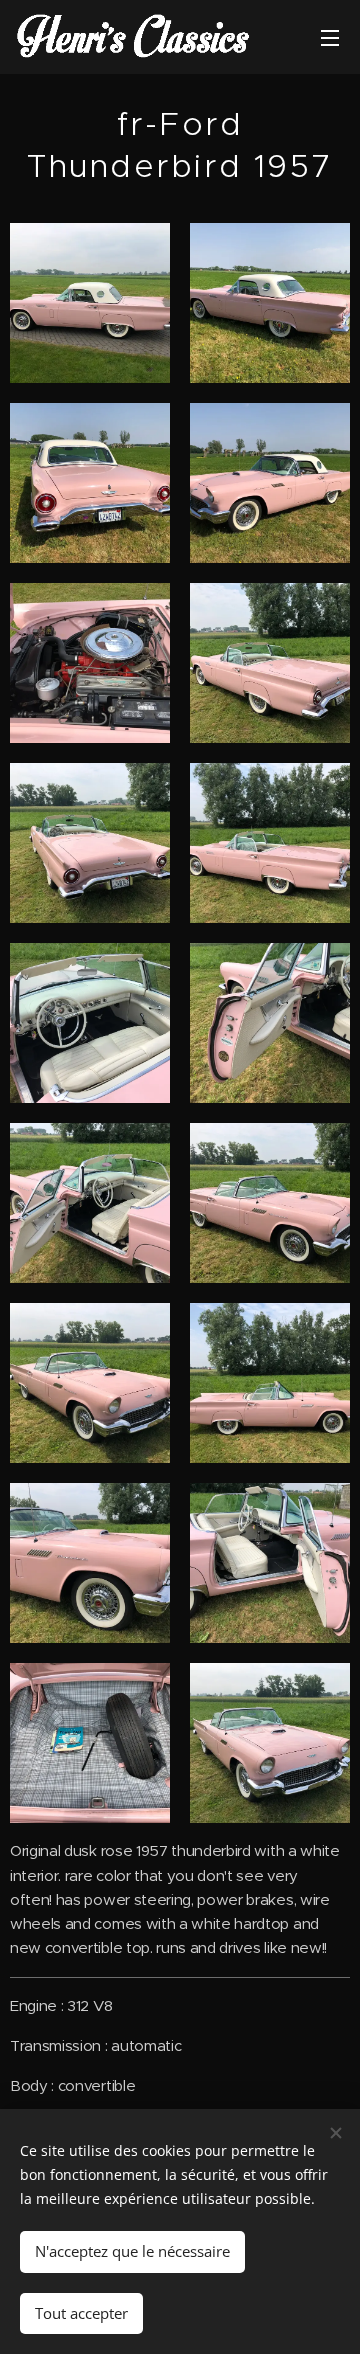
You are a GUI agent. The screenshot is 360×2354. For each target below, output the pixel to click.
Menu (330, 37)
